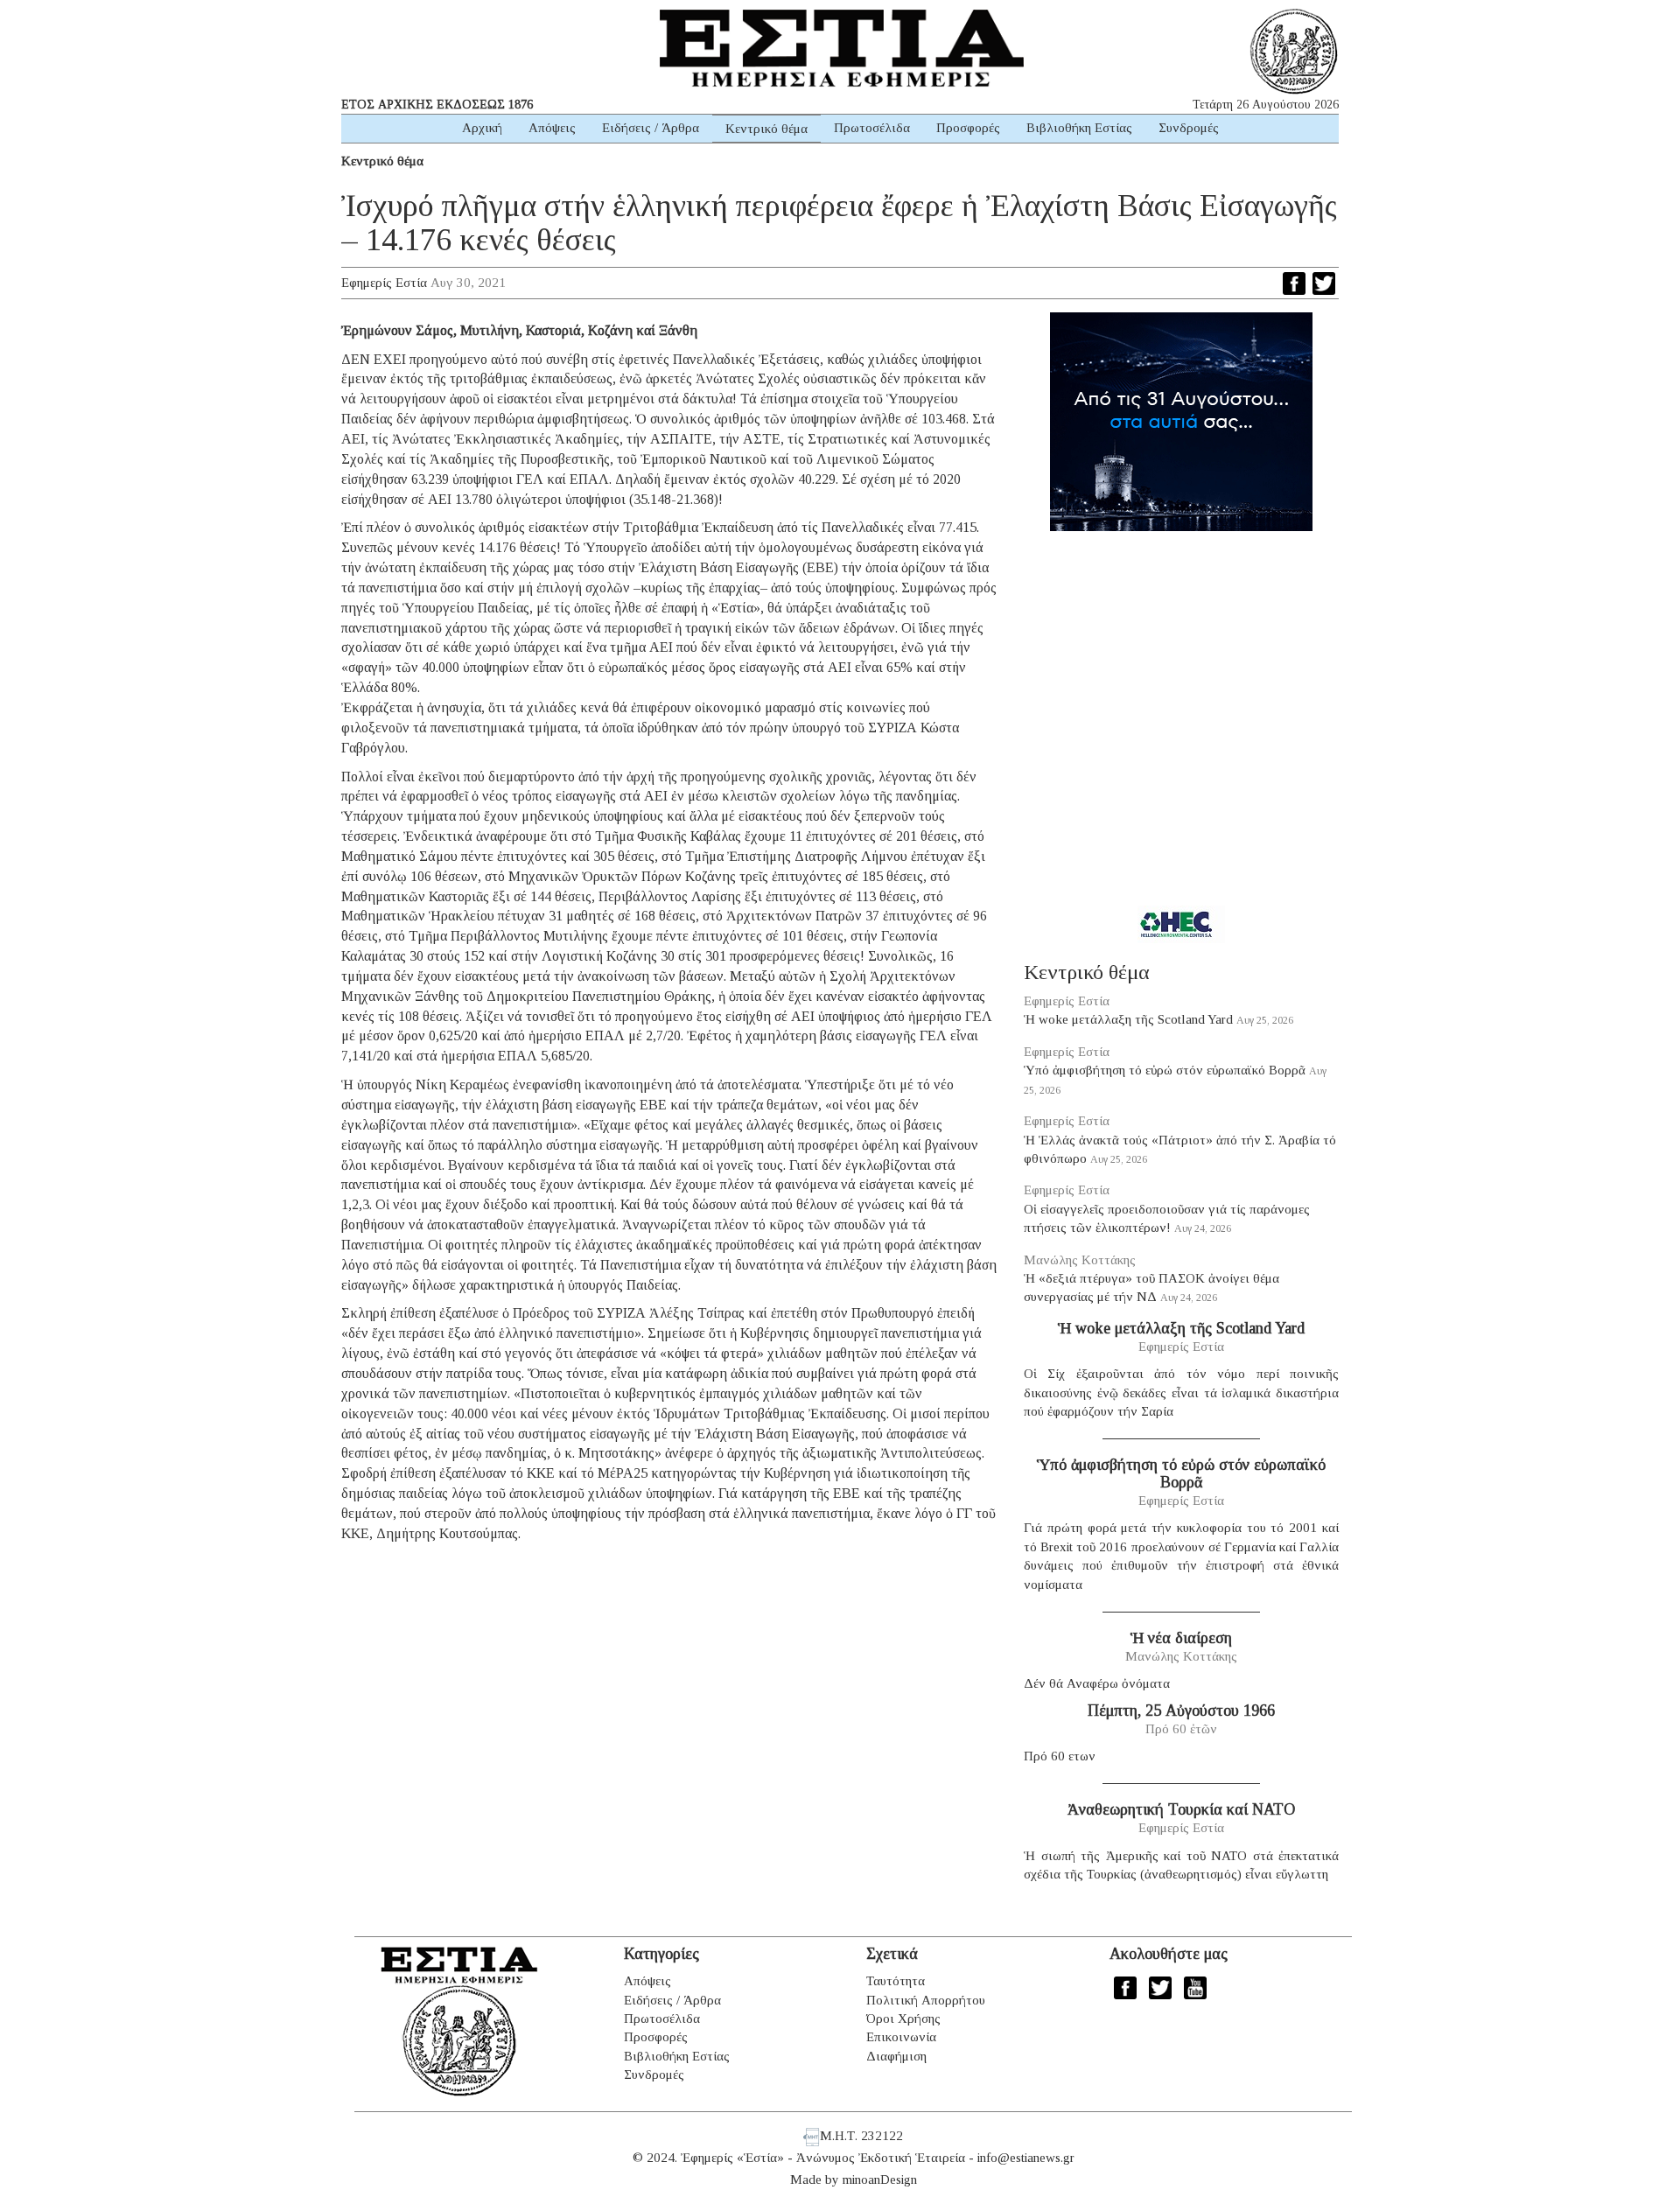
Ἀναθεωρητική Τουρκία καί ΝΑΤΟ (1181, 1809)
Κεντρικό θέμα (766, 129)
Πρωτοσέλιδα (872, 128)
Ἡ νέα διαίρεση (1181, 1638)
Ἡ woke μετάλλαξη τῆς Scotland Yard (1128, 1019)
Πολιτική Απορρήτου (926, 2000)
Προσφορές (968, 128)
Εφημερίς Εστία (384, 283)
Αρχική (482, 128)
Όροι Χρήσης (903, 2019)
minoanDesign (880, 2180)
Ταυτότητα (896, 1981)
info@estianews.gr (1026, 2158)
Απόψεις (552, 128)
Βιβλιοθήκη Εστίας (1079, 128)
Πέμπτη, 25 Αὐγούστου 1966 (1181, 1711)
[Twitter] (1324, 283)
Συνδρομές (1189, 128)
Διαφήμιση (896, 2056)
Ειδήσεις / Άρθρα (651, 128)
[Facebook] (1294, 283)
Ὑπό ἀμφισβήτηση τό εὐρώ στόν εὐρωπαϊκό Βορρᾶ (1165, 1070)
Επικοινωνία (901, 2037)
